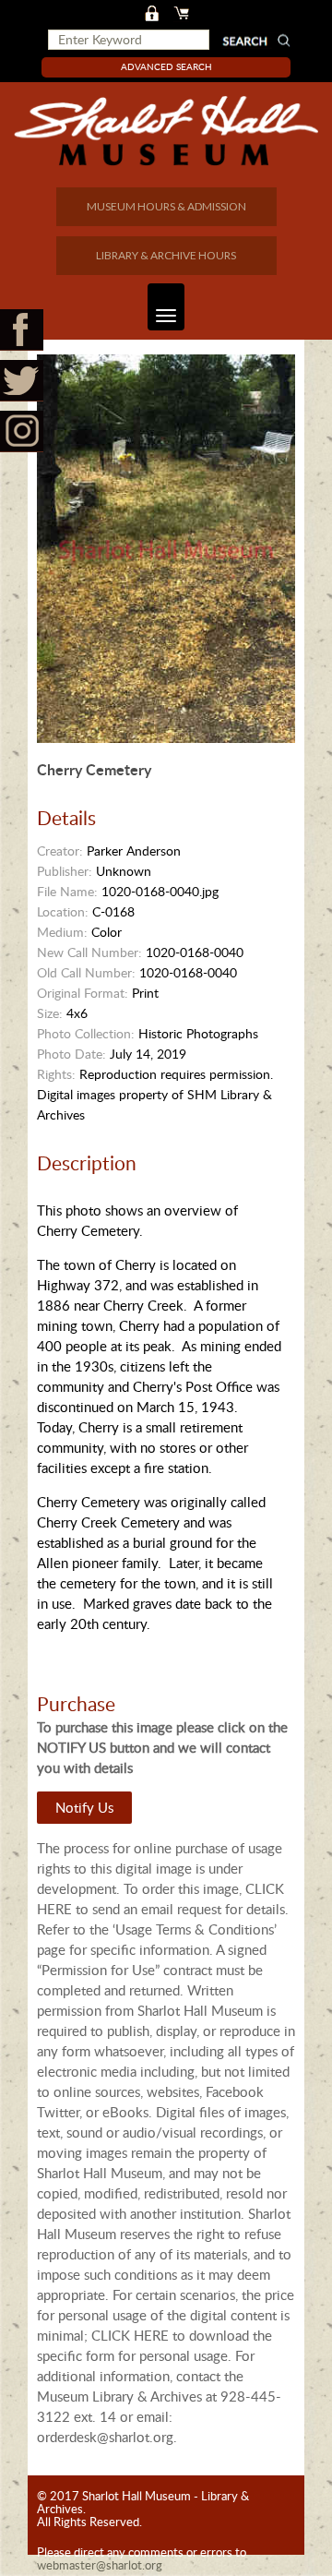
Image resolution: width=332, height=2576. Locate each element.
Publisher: (65, 871)
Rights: (56, 1074)
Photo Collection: (86, 1033)
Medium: (62, 932)
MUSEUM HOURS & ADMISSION (166, 206)
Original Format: (83, 993)
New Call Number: (89, 952)
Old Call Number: (86, 972)
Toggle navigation (166, 307)
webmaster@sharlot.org (100, 2565)
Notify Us (84, 1807)
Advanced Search (166, 66)
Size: (50, 1013)
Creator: (60, 851)
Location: (63, 911)
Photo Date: (71, 1054)
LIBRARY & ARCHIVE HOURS (166, 255)
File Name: (67, 891)
